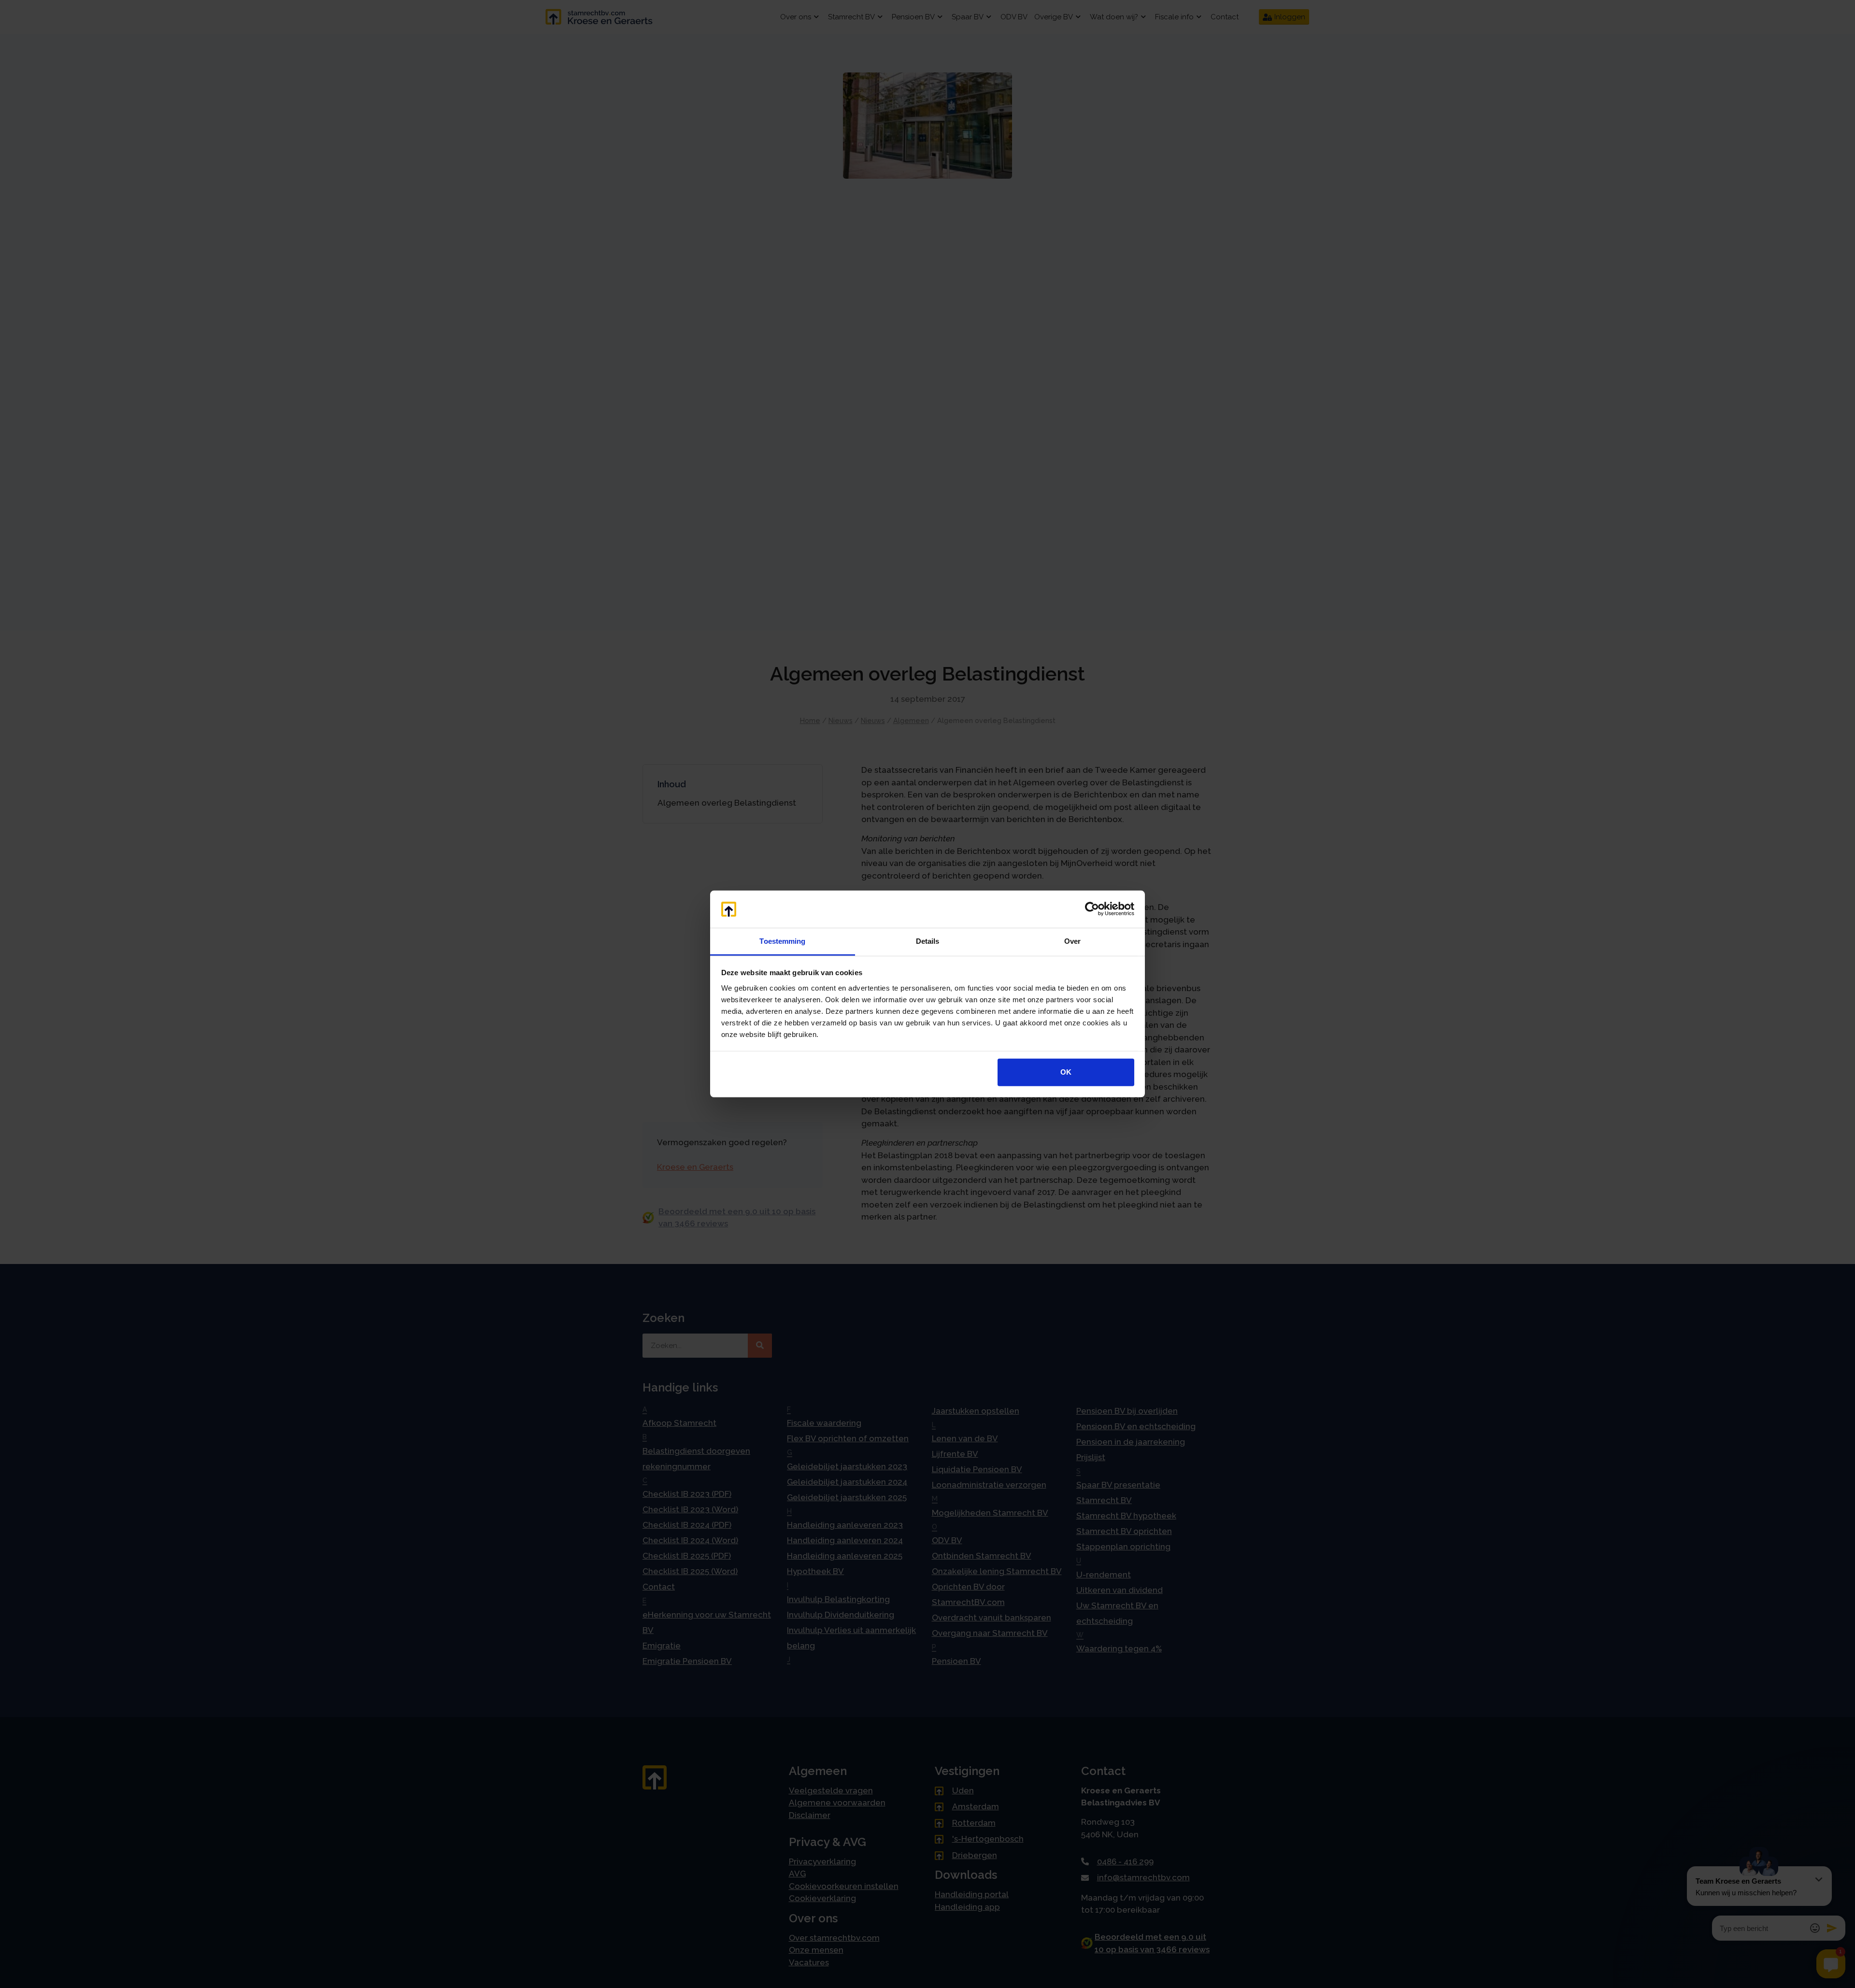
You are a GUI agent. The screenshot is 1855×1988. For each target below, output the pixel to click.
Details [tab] (928, 941)
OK (1066, 1072)
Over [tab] (1072, 941)
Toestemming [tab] (782, 941)
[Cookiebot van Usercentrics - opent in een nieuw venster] (1092, 909)
